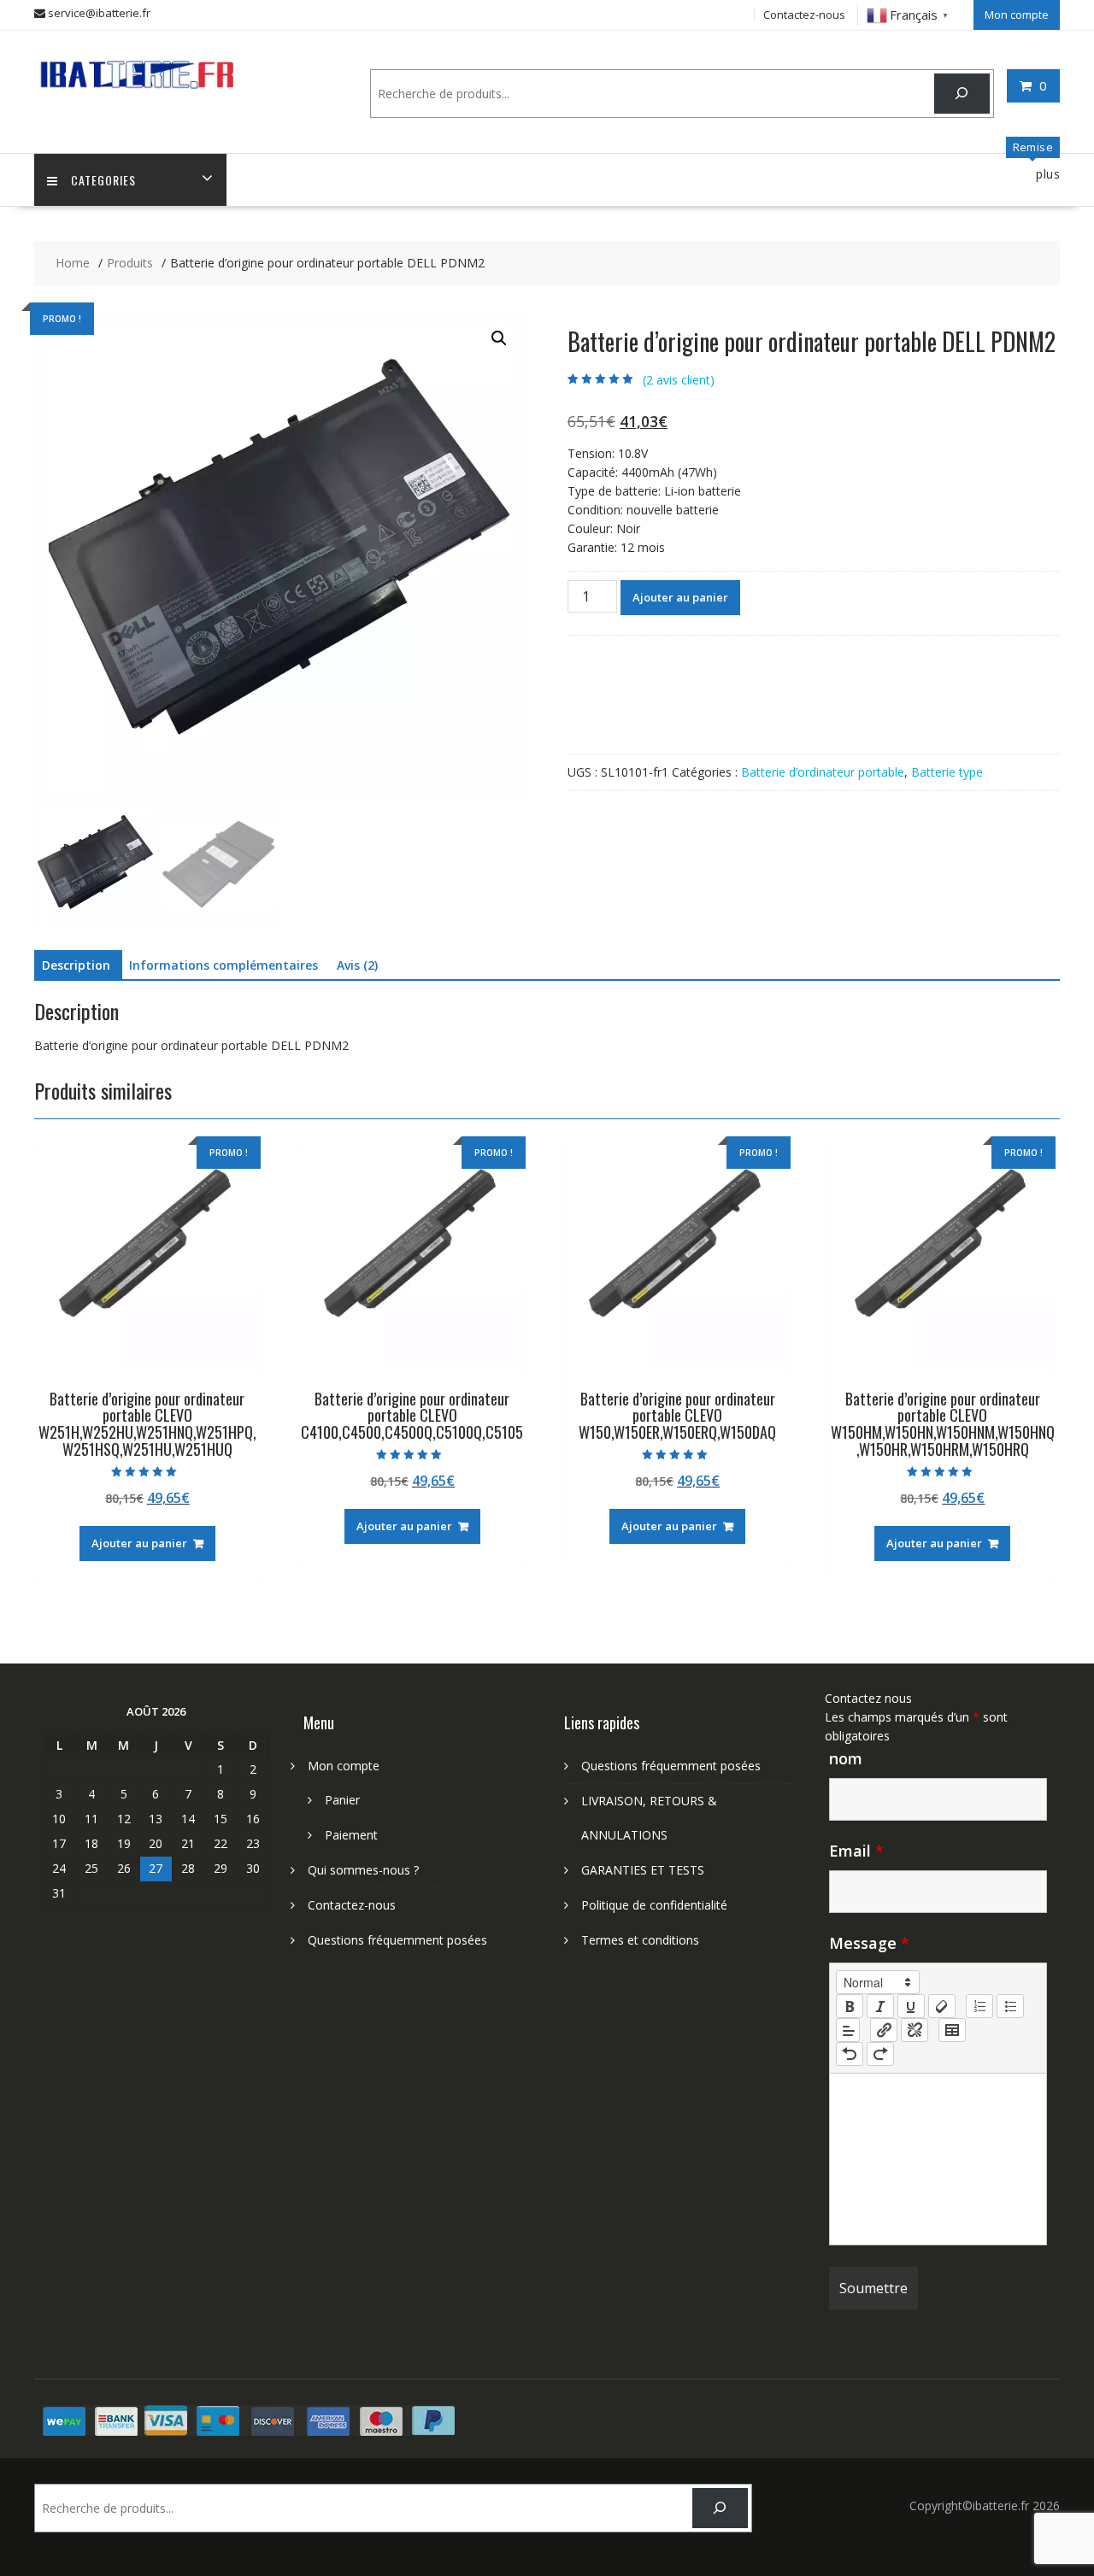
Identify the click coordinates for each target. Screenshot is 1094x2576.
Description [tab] (76, 965)
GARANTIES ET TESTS (643, 1870)
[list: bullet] (1010, 2006)
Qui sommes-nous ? (363, 1870)
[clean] (942, 2006)
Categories (103, 180)
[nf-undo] (850, 2054)
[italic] (880, 2006)
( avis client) (679, 380)
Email (856, 1851)
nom (846, 1758)
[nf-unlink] (915, 2030)
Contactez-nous (804, 15)
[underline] (911, 2006)
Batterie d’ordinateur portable (823, 772)
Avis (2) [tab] (357, 965)
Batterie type (947, 772)
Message (869, 1943)
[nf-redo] (880, 2054)
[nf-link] (884, 2030)
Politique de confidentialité (654, 1905)
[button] (499, 338)
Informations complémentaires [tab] (224, 965)
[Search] (962, 94)
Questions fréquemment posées (397, 1940)
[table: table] (952, 2030)
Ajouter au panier (680, 597)
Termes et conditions (640, 1940)
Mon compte (1017, 15)
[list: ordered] (979, 2006)
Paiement (351, 1835)
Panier (342, 1800)
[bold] (850, 2006)
